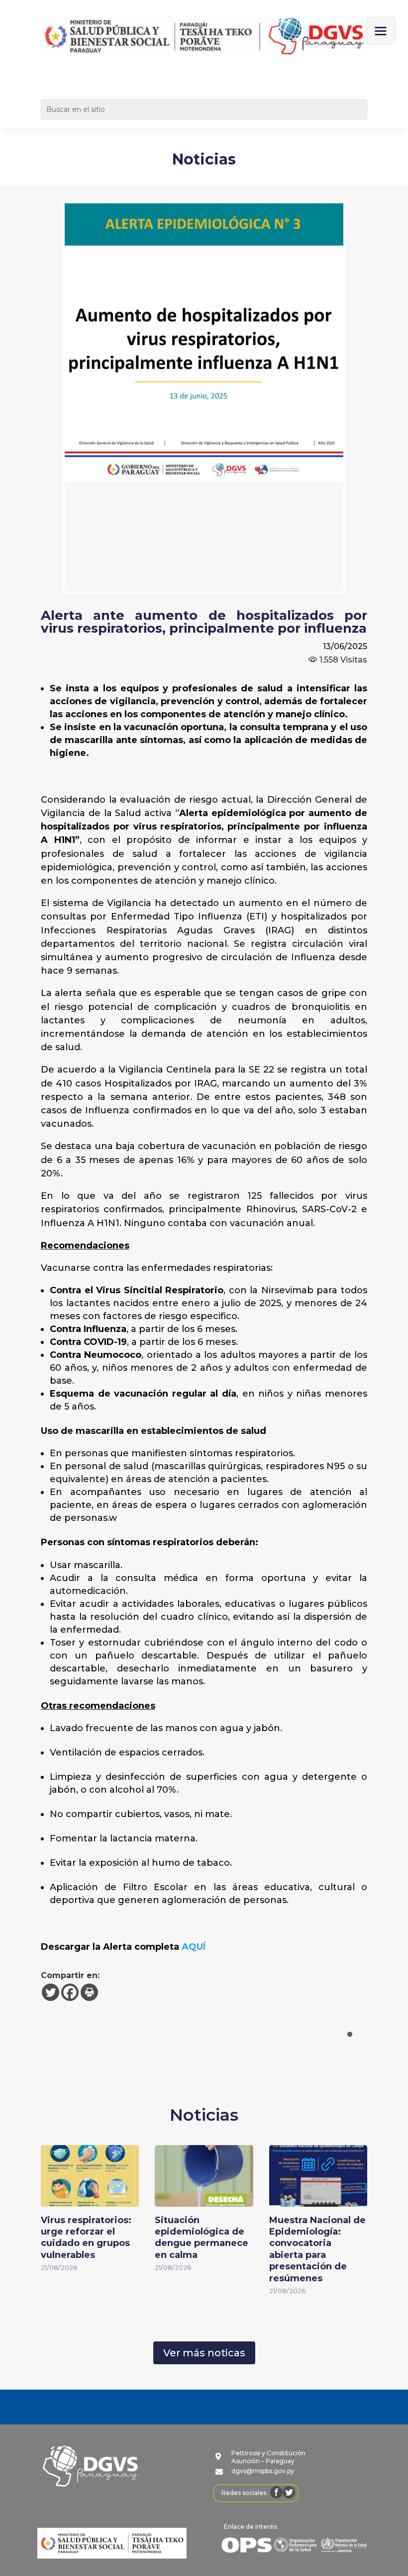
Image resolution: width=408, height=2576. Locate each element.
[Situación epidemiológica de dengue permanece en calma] (204, 2200)
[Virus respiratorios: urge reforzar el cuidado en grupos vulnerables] (90, 2200)
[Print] (89, 1992)
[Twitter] (51, 1992)
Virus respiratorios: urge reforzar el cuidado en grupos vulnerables (86, 2238)
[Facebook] (70, 1992)
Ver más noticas (204, 2353)
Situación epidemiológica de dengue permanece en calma (202, 2238)
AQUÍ (194, 1947)
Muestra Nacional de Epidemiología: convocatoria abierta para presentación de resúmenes (317, 2249)
